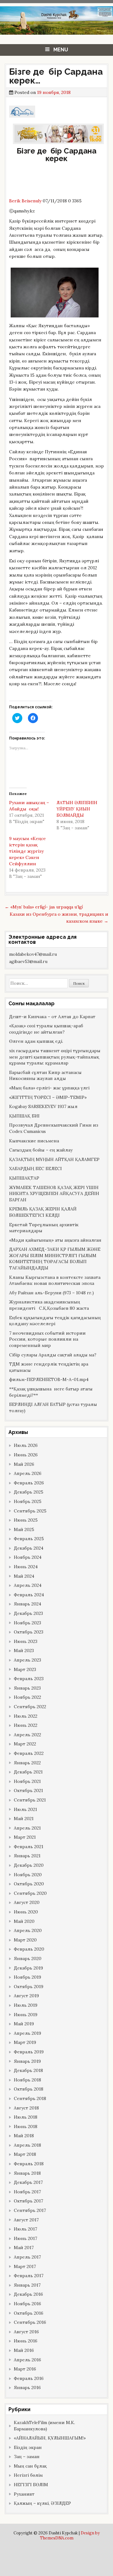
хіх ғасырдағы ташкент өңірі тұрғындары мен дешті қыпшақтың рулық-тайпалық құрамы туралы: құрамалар (55, 1057)
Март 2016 (25, 2369)
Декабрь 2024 (29, 1548)
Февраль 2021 (29, 1847)
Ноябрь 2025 (28, 1501)
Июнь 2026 (26, 1455)
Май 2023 (24, 1651)
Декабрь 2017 (28, 2182)
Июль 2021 (25, 1809)
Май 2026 (24, 1464)
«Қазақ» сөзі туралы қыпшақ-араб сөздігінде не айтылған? (46, 1029)
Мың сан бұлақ (30, 2466)
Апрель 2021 (27, 1828)
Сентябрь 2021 (30, 1800)
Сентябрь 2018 (30, 2098)
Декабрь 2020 (29, 1865)
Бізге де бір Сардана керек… (56, 76)
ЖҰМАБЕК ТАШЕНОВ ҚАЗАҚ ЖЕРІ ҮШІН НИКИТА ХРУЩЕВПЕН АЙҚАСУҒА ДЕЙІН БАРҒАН (54, 1194)
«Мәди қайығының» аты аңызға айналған (55, 1240)
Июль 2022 (26, 1716)
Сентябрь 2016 (30, 2322)
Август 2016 (26, 2332)
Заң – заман (27, 2457)
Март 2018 (25, 2154)
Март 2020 (25, 1940)
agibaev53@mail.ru (28, 961)
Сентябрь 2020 (30, 1893)
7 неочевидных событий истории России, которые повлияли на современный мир (47, 1339)
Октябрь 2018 (29, 2089)
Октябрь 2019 (29, 1987)
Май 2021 (24, 1819)
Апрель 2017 (27, 2257)
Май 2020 (24, 1921)
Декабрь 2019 (28, 1968)
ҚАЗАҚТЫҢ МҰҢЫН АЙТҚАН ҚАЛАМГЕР (54, 1159)
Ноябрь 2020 (28, 1875)
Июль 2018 (26, 2117)
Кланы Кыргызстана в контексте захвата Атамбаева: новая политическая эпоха (55, 1280)
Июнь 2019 (26, 2015)
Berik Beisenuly (26, 201)
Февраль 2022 (29, 1753)
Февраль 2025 (29, 1539)
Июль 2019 (26, 2005)
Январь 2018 (27, 2173)
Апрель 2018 (27, 2145)
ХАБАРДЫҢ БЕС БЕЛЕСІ (35, 1169)
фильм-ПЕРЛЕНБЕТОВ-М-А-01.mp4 (49, 1379)
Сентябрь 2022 (30, 1707)
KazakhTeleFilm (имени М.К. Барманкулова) (44, 2426)
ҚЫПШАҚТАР (24, 1178)
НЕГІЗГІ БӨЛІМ (31, 2485)
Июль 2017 (25, 2229)
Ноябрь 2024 (28, 1557)
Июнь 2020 (26, 1912)
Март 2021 (25, 1837)
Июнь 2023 (26, 1641)
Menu (61, 50)
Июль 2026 (26, 1445)
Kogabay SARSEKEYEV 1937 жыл (43, 1106)
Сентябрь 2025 (30, 1511)
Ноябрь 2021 (27, 1781)
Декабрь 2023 (28, 1613)
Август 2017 (26, 2220)
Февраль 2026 (29, 1483)
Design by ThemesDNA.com (70, 2535)
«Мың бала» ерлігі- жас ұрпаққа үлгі (49, 1088)
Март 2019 (25, 2042)
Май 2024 (24, 1576)
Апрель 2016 (27, 2360)
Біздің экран (28, 2447)
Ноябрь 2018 (27, 2080)
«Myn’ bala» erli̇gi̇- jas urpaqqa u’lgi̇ (44, 907)
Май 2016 (24, 2350)
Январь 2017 (27, 2285)
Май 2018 (24, 2136)
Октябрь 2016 (29, 2313)
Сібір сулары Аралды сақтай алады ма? (53, 1355)
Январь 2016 (27, 2387)
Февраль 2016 (29, 2378)
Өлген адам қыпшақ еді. (36, 1041)
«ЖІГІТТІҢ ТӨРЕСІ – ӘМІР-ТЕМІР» (48, 1097)
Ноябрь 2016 (27, 2304)
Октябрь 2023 (29, 1632)
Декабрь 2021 (28, 1772)
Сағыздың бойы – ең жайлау (41, 1150)
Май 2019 (24, 2024)
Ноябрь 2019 (27, 1977)
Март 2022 (25, 1744)
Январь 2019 (27, 2061)
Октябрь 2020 (29, 1884)
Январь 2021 (27, 1856)
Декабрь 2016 (28, 2294)
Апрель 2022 (27, 1735)
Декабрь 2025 (29, 1492)
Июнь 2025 (26, 1520)
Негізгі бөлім (28, 2475)
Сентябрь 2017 (30, 2210)
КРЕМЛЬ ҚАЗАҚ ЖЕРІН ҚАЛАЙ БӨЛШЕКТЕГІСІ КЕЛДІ (43, 1212)
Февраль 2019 (29, 2052)
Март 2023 (25, 1669)
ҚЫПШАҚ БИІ (24, 1116)
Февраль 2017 (29, 2276)
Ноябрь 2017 (27, 2192)
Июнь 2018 (26, 2126)
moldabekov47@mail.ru (33, 954)
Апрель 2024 (28, 1585)
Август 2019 (26, 1996)
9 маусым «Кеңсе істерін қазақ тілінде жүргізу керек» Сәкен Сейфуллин (27, 851)
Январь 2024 (27, 1604)
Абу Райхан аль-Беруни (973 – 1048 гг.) (51, 1293)
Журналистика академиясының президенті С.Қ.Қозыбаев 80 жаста (49, 1305)
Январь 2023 (27, 1688)
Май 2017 (24, 2248)
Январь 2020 (28, 1958)
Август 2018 (26, 2108)
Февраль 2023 (29, 1679)
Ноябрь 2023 (27, 1623)
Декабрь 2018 (28, 2070)
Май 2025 (24, 1529)
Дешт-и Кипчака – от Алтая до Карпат (52, 1017)
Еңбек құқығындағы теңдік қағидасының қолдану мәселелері (55, 1321)
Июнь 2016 (26, 2341)
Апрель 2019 (27, 2033)
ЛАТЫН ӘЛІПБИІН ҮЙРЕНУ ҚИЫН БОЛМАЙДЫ (77, 809)
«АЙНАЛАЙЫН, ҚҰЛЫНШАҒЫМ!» (50, 2438)
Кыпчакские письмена (34, 1141)
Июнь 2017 (25, 2238)
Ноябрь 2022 (27, 1697)
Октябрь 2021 (28, 1790)
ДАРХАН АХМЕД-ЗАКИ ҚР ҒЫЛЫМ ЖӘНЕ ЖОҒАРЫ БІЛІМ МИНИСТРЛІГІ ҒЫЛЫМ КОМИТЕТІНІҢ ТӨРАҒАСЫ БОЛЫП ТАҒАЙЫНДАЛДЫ (55, 1259)
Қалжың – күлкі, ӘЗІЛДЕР (42, 2503)
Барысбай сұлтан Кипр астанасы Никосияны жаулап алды (45, 1076)
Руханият (24, 2494)
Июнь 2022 (26, 1725)
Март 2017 (25, 2266)
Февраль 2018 (29, 2164)
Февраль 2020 (29, 1949)
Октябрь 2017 (28, 2201)
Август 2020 (27, 1902)
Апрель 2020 (28, 1930)
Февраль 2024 (29, 1595)
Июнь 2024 (26, 1567)
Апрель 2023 (27, 1660)
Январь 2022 (27, 1763)
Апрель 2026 (28, 1473)
